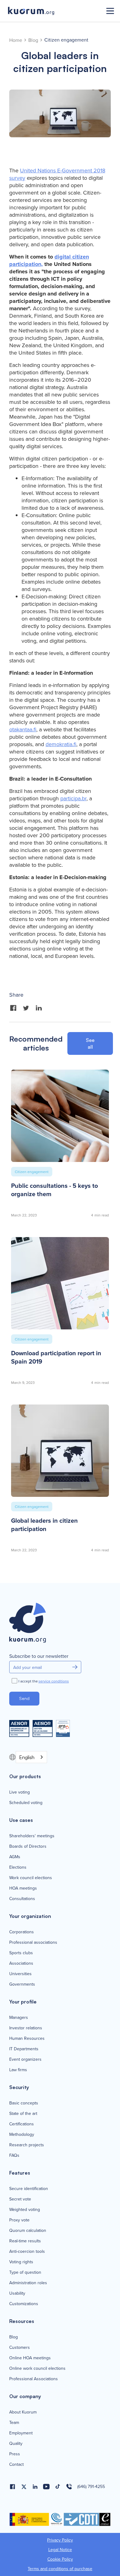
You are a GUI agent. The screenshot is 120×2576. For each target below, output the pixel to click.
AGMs (15, 1857)
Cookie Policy (60, 2559)
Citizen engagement (66, 40)
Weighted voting (25, 2209)
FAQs (14, 2155)
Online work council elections (37, 2368)
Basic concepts (24, 2103)
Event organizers (25, 2059)
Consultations (22, 1899)
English (27, 1757)
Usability (17, 2293)
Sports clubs (21, 1953)
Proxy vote (19, 2220)
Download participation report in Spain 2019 (56, 1357)
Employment (21, 2433)
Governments (22, 1984)
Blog (33, 40)
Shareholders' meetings (32, 1836)
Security (19, 2087)
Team (14, 2422)
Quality (16, 2443)
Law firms (18, 2070)
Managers (19, 2017)
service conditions (54, 1681)
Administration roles (28, 2283)
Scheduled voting (26, 1802)
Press (15, 2454)
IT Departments (24, 2049)
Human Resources (27, 2038)
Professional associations (33, 1942)
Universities (20, 1974)
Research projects (27, 2145)
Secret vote (20, 2199)
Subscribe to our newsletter (39, 1656)
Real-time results (25, 2241)
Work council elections (31, 1878)
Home (16, 40)
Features (20, 2173)
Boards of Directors (28, 1846)
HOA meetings (23, 1888)
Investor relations (26, 2028)
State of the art (23, 2113)
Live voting (20, 1792)
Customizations (24, 2304)
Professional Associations (34, 2379)
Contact (16, 2464)
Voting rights (21, 2262)
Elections (18, 1867)
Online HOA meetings (30, 2358)
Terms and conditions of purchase (60, 2569)
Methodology (22, 2134)
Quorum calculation (28, 2230)
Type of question (25, 2272)
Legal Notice (60, 2550)
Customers (20, 2347)
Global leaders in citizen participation (44, 1525)
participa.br (73, 798)
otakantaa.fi (23, 729)
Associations (21, 1963)
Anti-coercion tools (27, 2251)
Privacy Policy (60, 2540)
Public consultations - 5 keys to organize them (54, 1190)
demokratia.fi (61, 744)
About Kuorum (23, 2412)
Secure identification (29, 2188)
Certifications (22, 2124)
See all (90, 1043)
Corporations (22, 1932)
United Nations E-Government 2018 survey (57, 174)
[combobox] (31, 1757)
